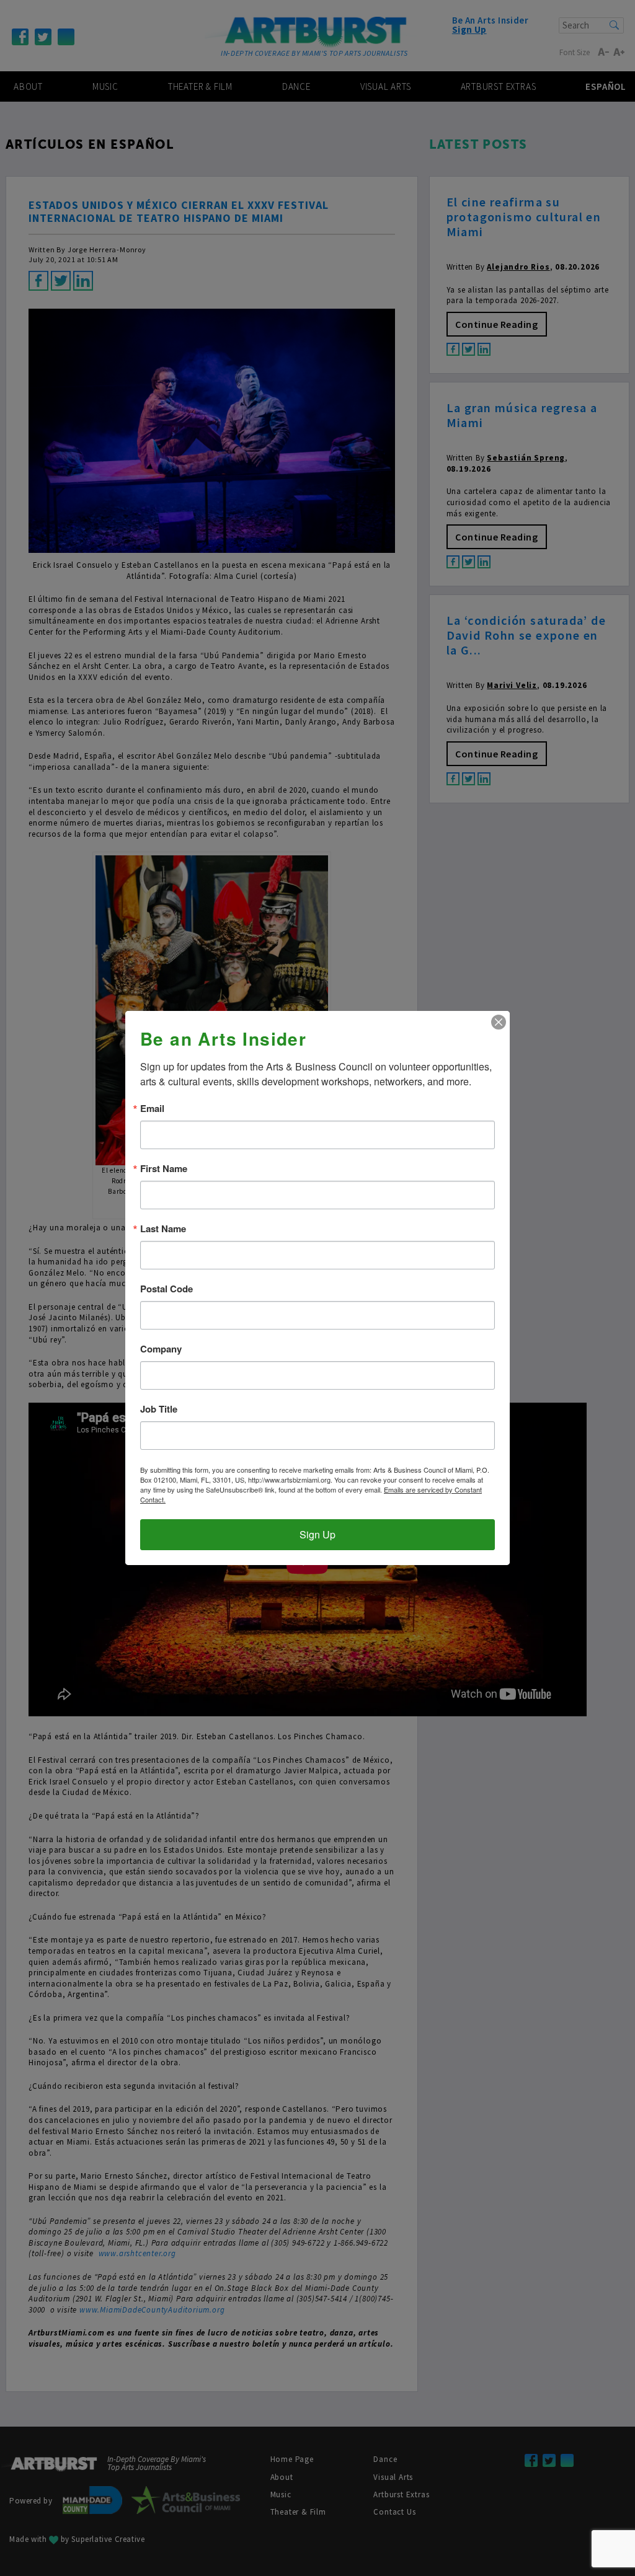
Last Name (163, 1229)
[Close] (499, 1022)
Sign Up (317, 1534)
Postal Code (167, 1289)
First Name (164, 1169)
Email (152, 1109)
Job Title (159, 1409)
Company (161, 1349)
